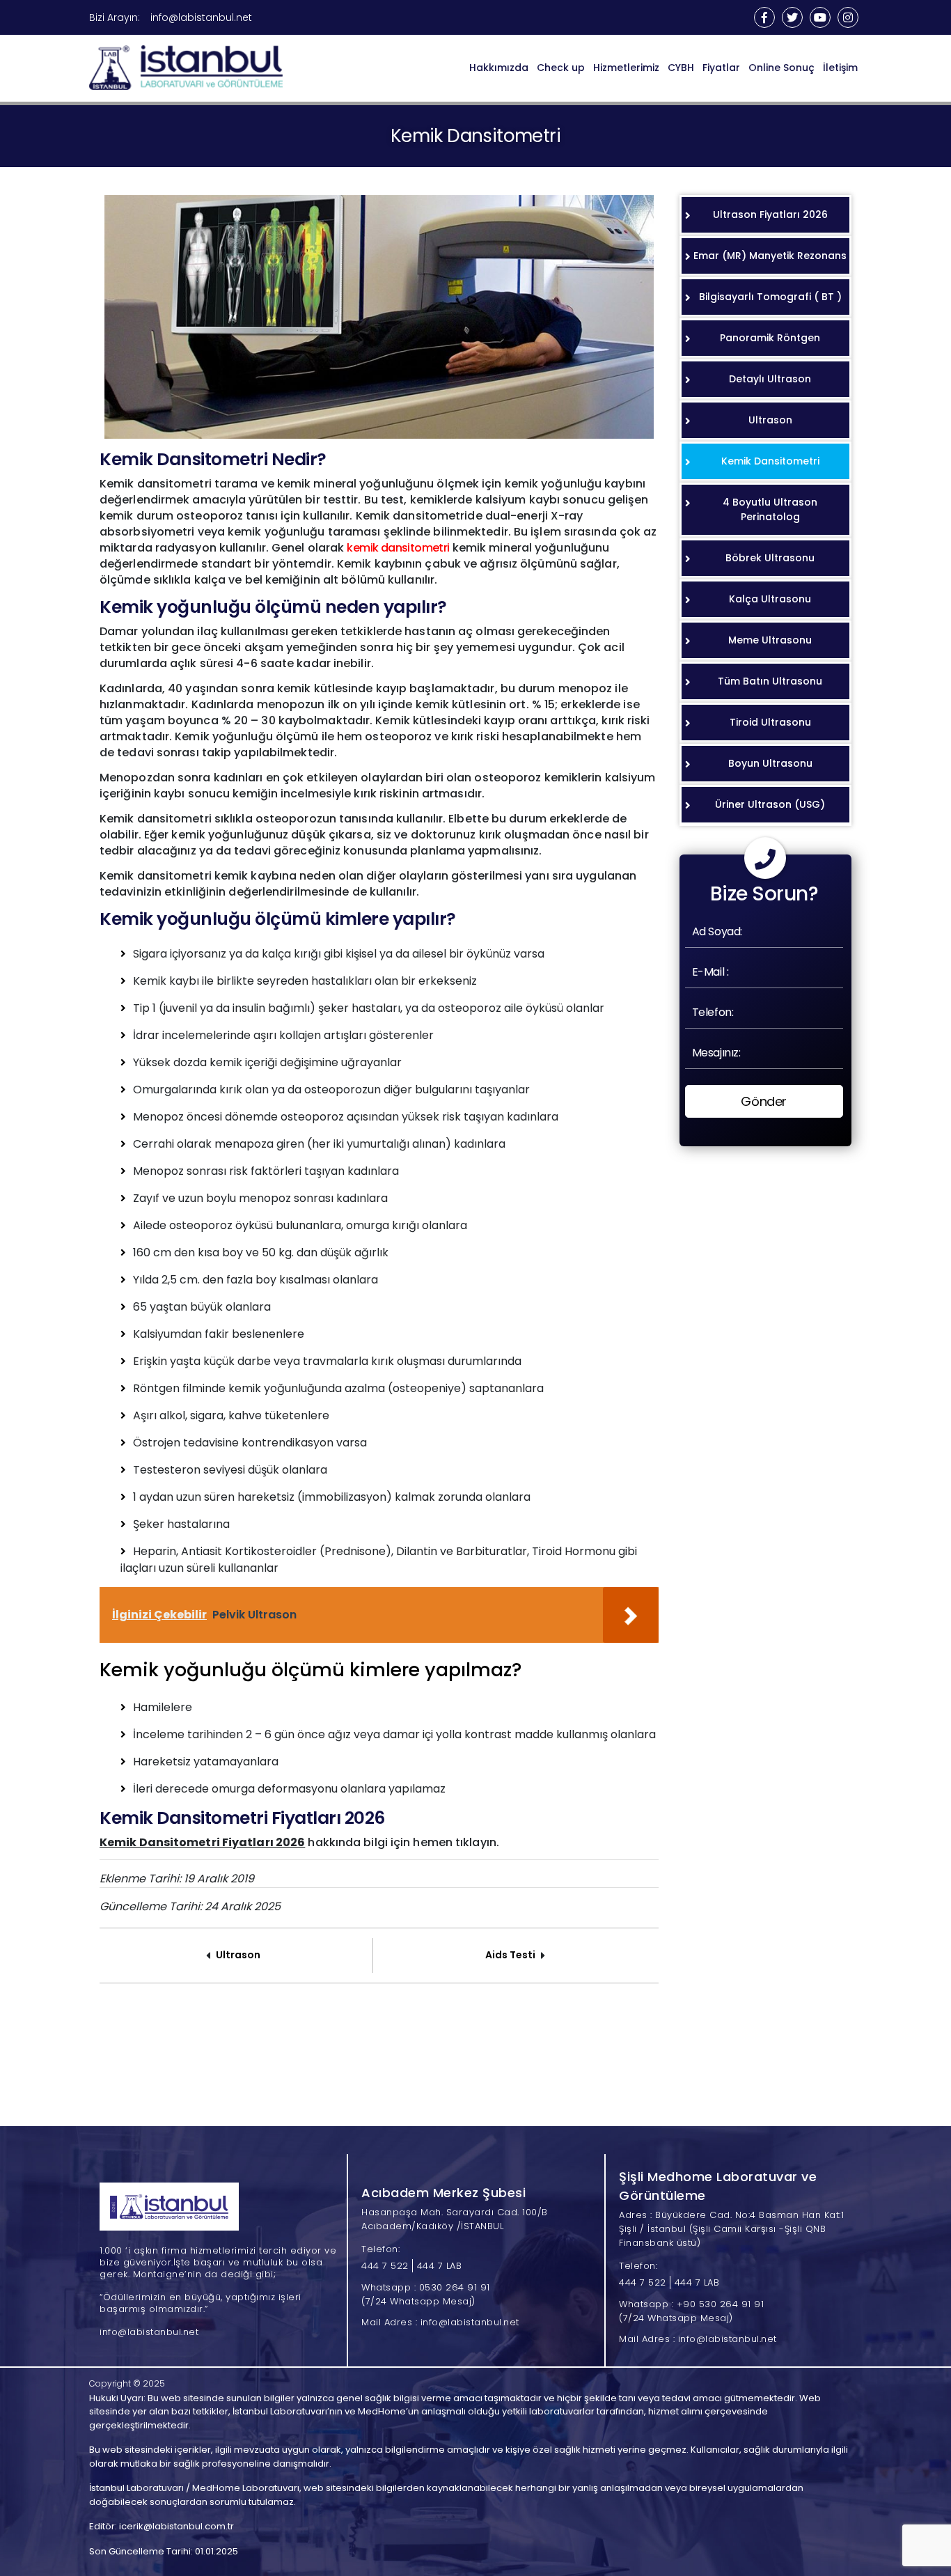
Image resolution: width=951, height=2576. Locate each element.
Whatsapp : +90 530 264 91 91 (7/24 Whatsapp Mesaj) (691, 2311)
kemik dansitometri (398, 548)
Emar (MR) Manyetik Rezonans (770, 256)
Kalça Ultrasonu (770, 599)
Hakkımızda (499, 68)
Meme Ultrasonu (770, 640)
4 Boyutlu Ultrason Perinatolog (770, 509)
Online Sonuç (781, 68)
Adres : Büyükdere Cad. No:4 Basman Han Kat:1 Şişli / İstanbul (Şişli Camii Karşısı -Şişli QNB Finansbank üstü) (731, 2229)
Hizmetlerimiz (626, 68)
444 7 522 (385, 2266)
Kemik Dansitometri (770, 461)
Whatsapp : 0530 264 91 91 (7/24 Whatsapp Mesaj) (426, 2294)
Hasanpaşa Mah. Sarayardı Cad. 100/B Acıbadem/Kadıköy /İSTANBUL (455, 2219)
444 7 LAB (440, 2266)
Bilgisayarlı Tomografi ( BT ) (770, 297)
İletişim (840, 68)
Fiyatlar (721, 68)
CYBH (681, 68)
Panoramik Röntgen (770, 338)
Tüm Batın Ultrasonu (770, 681)
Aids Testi (510, 1955)
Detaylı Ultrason (770, 379)
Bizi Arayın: (115, 17)
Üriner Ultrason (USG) (770, 804)
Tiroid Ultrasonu (770, 722)
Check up (561, 68)
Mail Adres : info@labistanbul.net (440, 2322)
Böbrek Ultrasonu (770, 558)
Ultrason (238, 1955)
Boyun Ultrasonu (770, 763)
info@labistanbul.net (201, 17)
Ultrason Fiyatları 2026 (770, 214)
